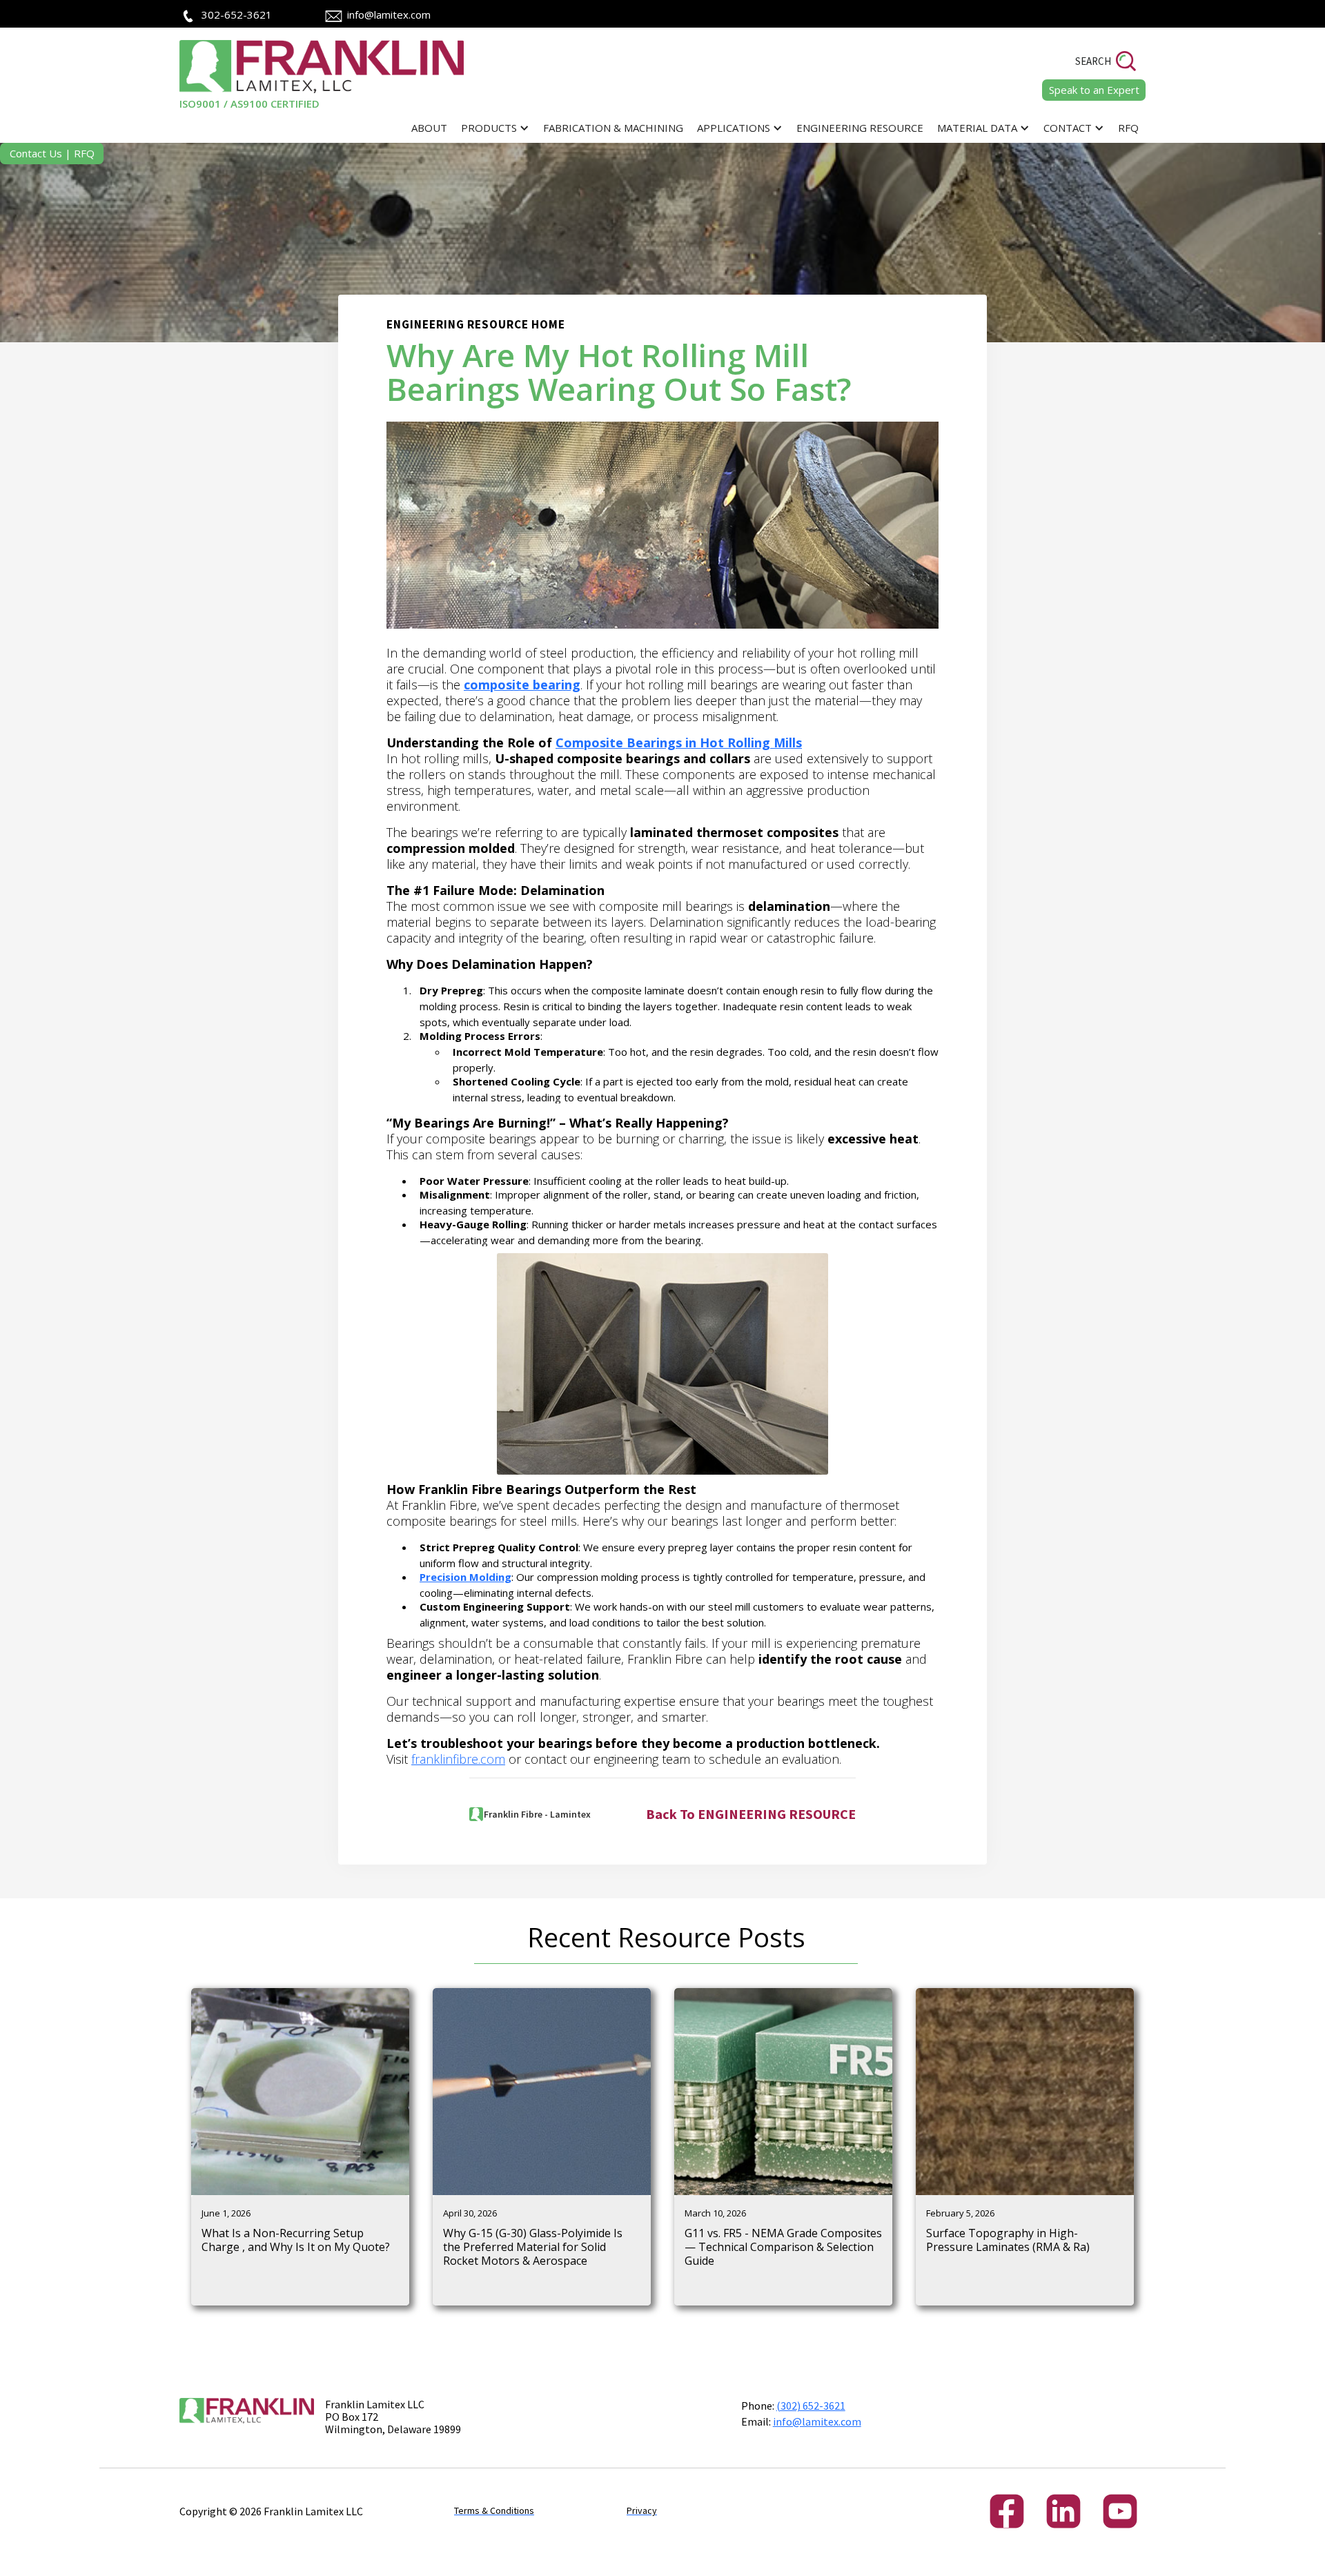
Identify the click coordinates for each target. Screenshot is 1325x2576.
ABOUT (429, 128)
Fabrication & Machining (613, 128)
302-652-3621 (237, 14)
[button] (495, 128)
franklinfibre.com (458, 1759)
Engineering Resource (860, 128)
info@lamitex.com (389, 14)
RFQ (1128, 128)
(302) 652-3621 (811, 2406)
